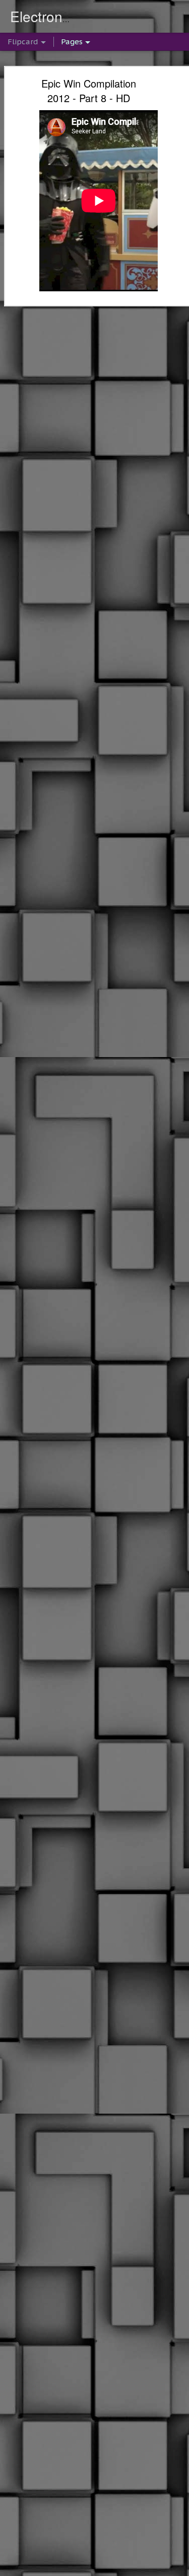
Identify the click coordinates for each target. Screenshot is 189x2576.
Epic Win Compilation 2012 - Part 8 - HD (89, 91)
